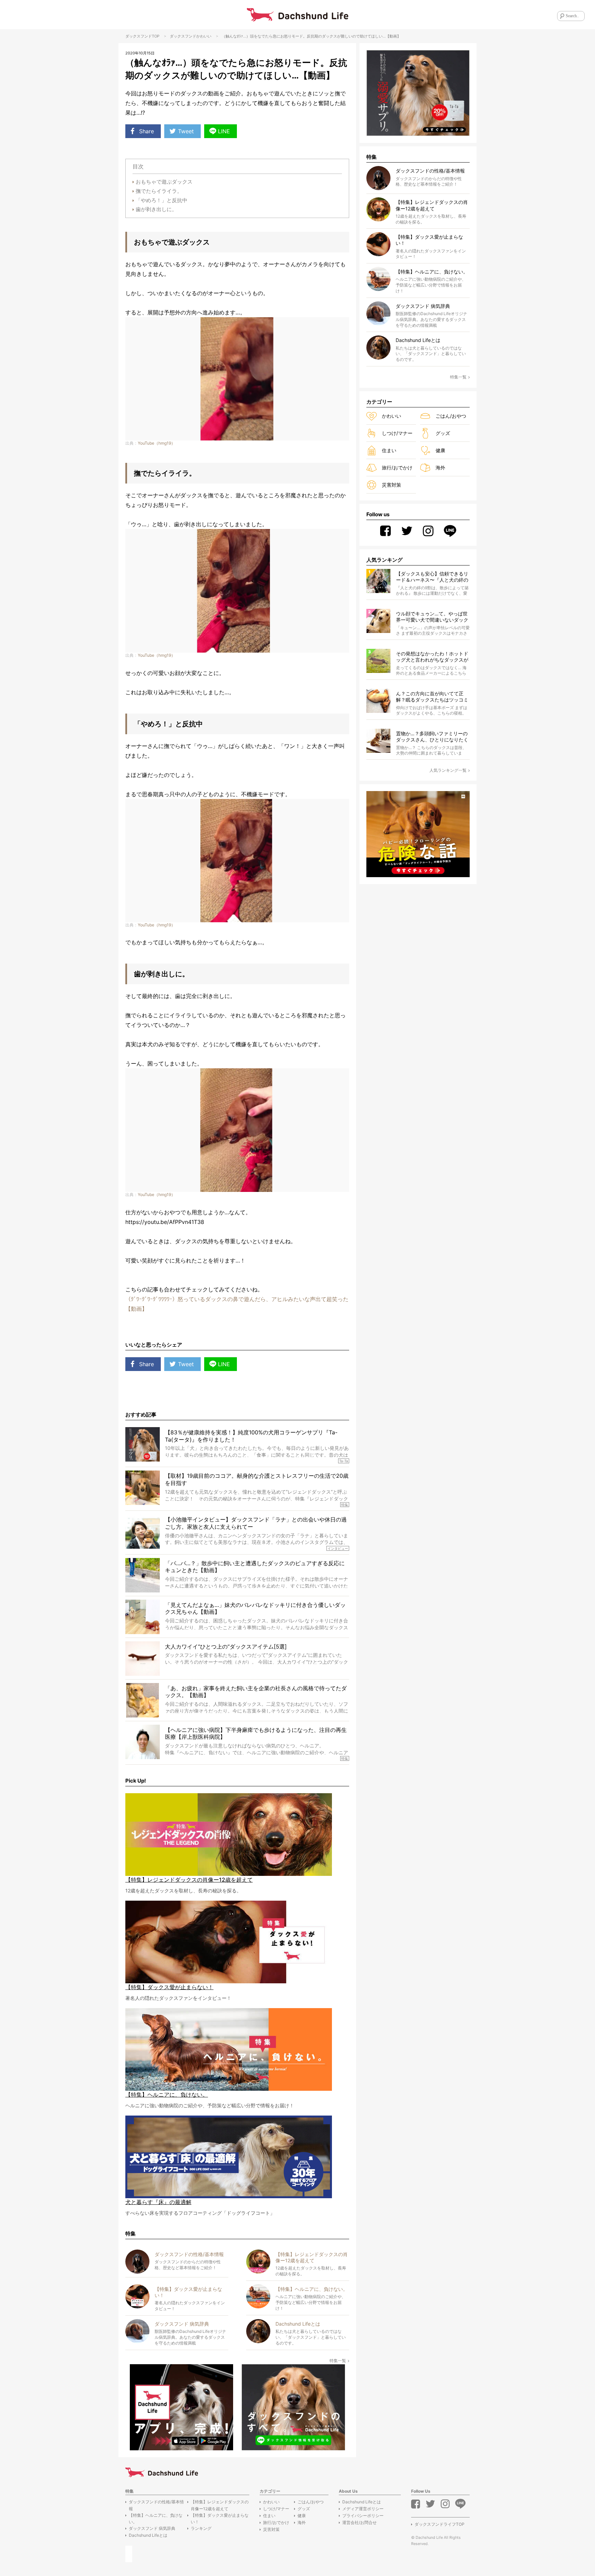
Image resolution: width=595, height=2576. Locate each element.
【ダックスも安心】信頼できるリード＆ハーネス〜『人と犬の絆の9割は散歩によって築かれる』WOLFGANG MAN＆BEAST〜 (432, 577)
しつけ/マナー (397, 433)
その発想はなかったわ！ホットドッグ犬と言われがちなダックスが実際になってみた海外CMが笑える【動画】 (432, 657)
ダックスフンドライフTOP (440, 2524)
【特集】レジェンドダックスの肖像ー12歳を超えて (220, 2505)
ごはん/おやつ (451, 416)
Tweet (186, 131)
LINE (224, 131)
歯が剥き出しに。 (156, 209)
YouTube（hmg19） (156, 443)
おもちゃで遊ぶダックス (164, 182)
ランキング (201, 2528)
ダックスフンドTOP (142, 36)
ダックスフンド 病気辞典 (152, 2528)
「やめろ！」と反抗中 (161, 200)
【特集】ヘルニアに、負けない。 (156, 2518)
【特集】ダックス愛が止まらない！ (220, 2518)
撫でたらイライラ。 (159, 191)
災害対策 (392, 485)
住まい (389, 450)
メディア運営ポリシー (363, 2509)
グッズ (443, 433)
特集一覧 (338, 2361)
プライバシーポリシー (363, 2516)
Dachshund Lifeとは (148, 2535)
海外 (440, 468)
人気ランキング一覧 (448, 770)
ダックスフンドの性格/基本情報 (156, 2505)
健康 (440, 450)
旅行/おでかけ (397, 468)
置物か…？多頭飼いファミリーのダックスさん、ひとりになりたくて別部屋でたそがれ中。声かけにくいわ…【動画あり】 (432, 737)
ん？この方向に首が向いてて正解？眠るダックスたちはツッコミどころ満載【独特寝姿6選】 (432, 697)
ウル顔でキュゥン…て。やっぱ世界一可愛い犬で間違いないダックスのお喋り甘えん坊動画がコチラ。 (432, 617)
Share (147, 131)
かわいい (204, 36)
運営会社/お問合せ (359, 2522)
